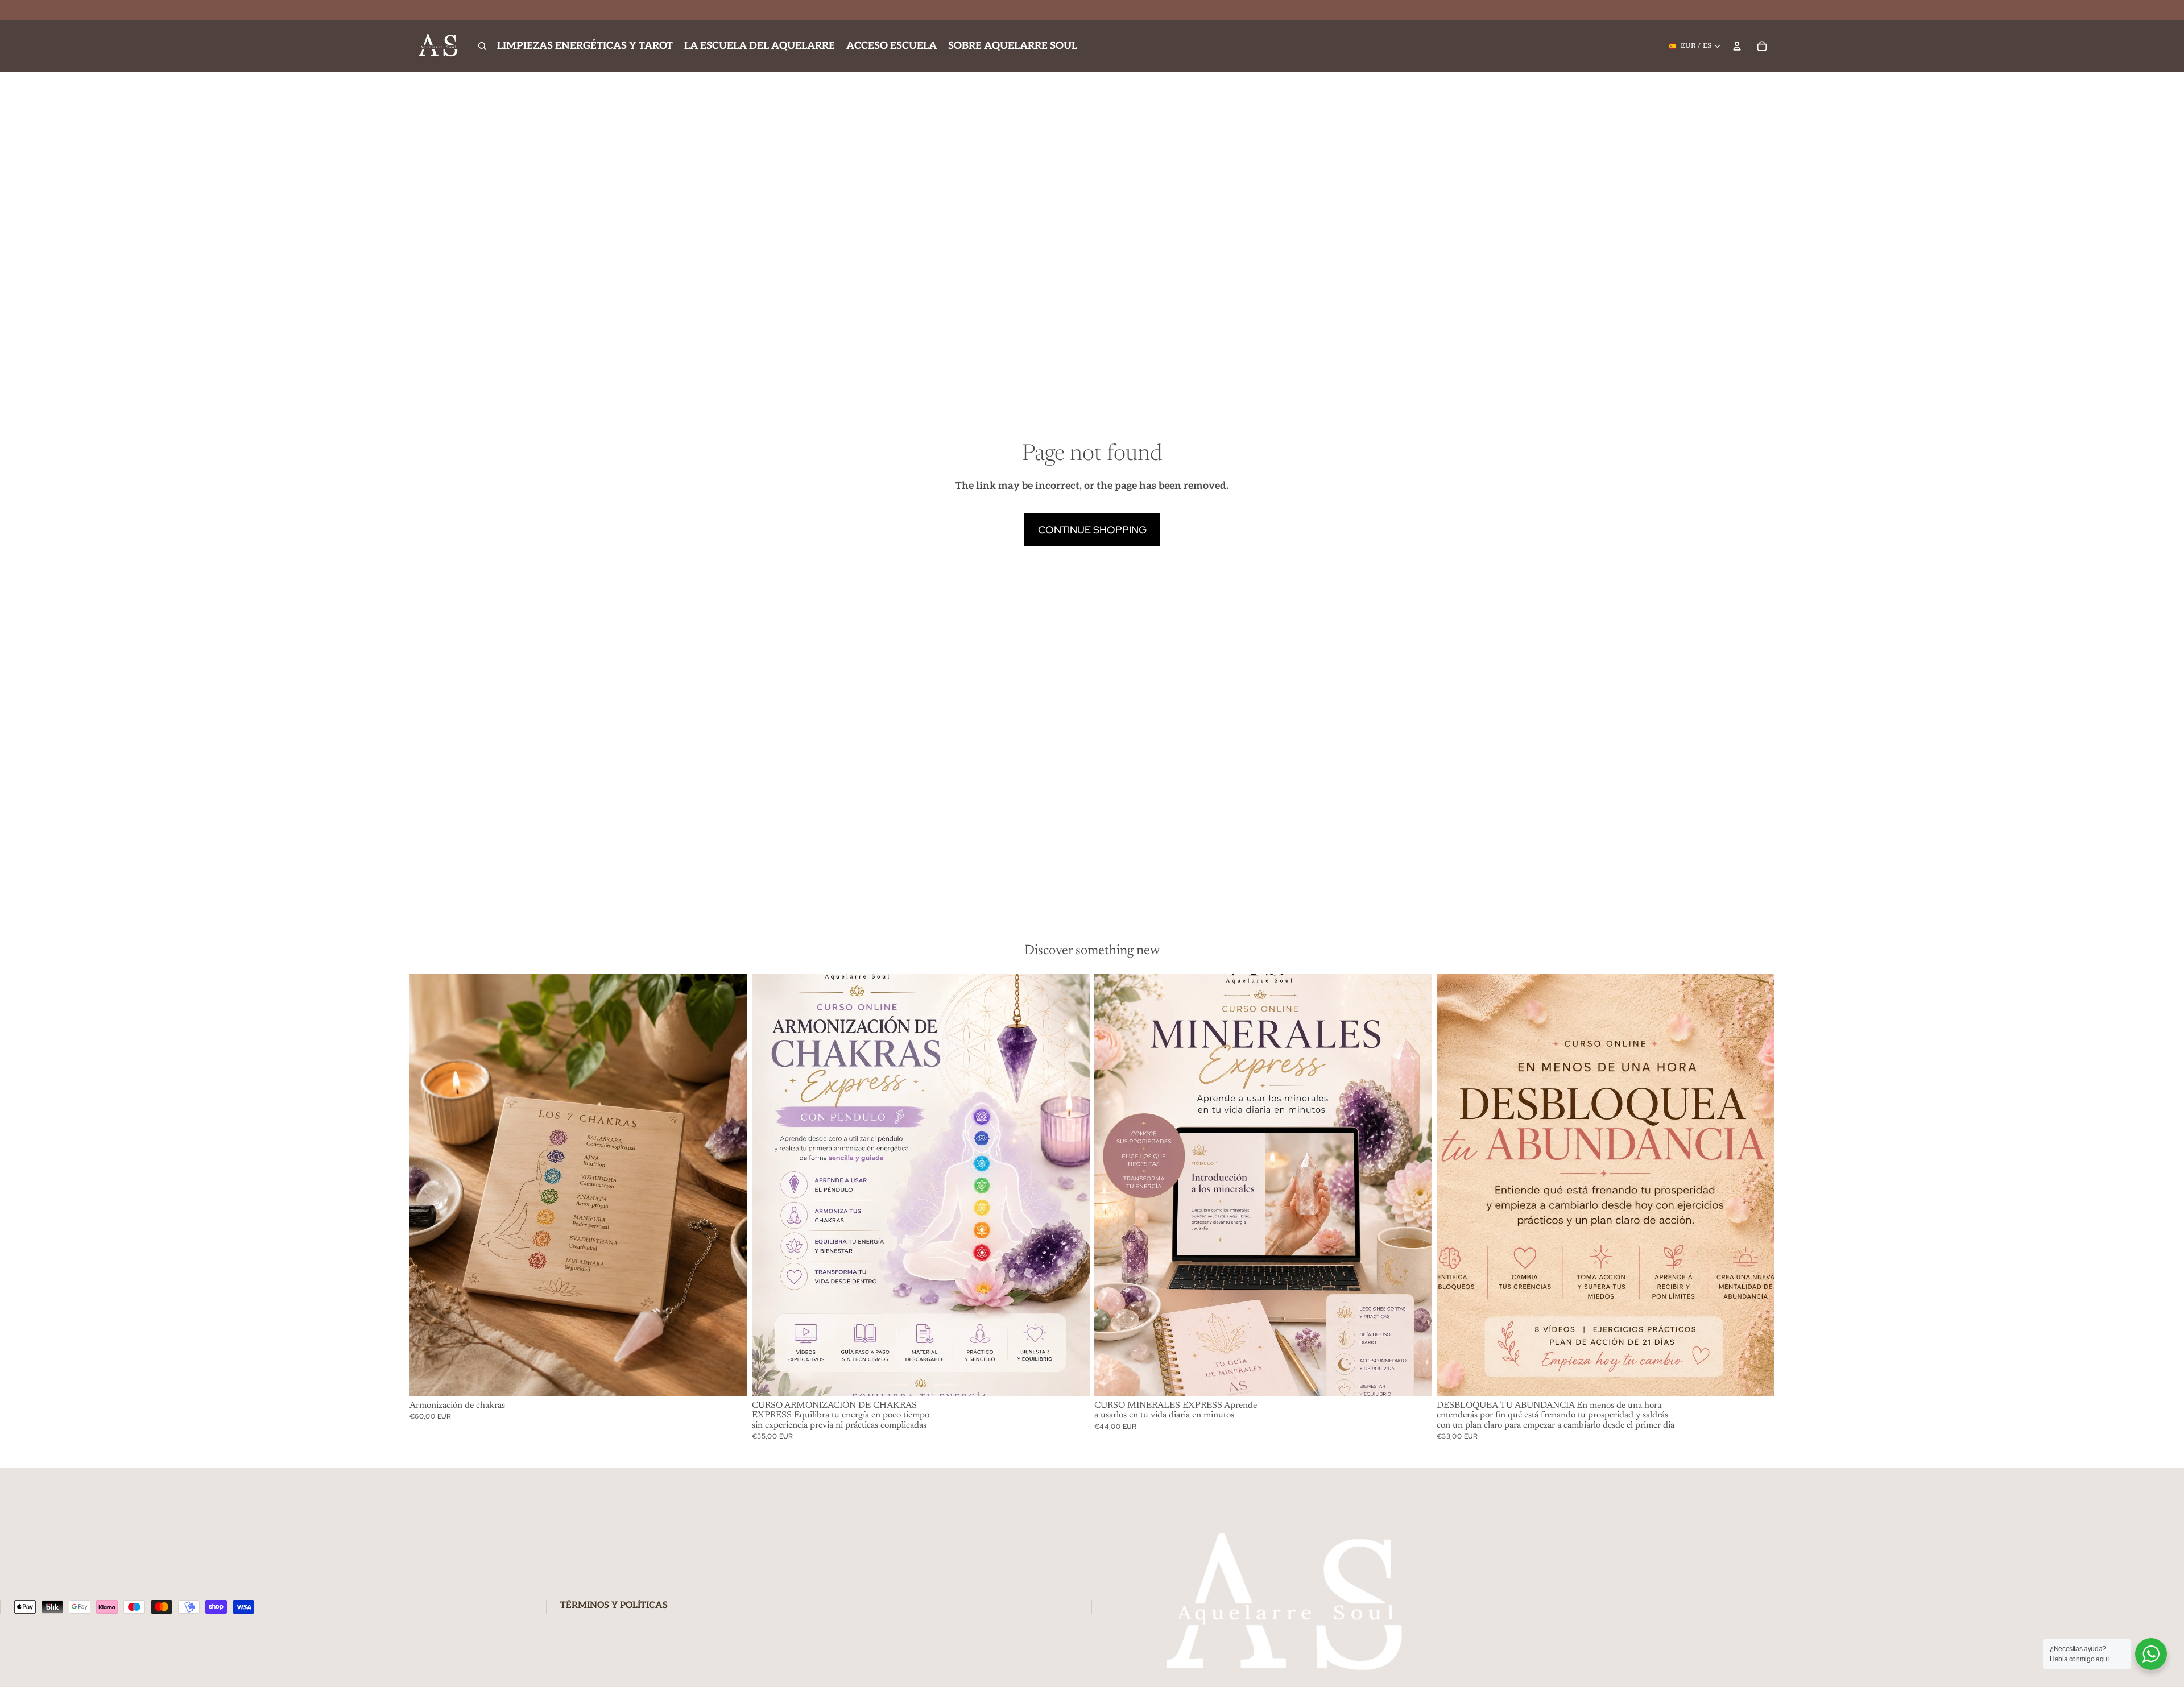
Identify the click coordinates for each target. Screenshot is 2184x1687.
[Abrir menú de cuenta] (1737, 46)
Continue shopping (1092, 530)
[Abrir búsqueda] (482, 46)
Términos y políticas (614, 1605)
